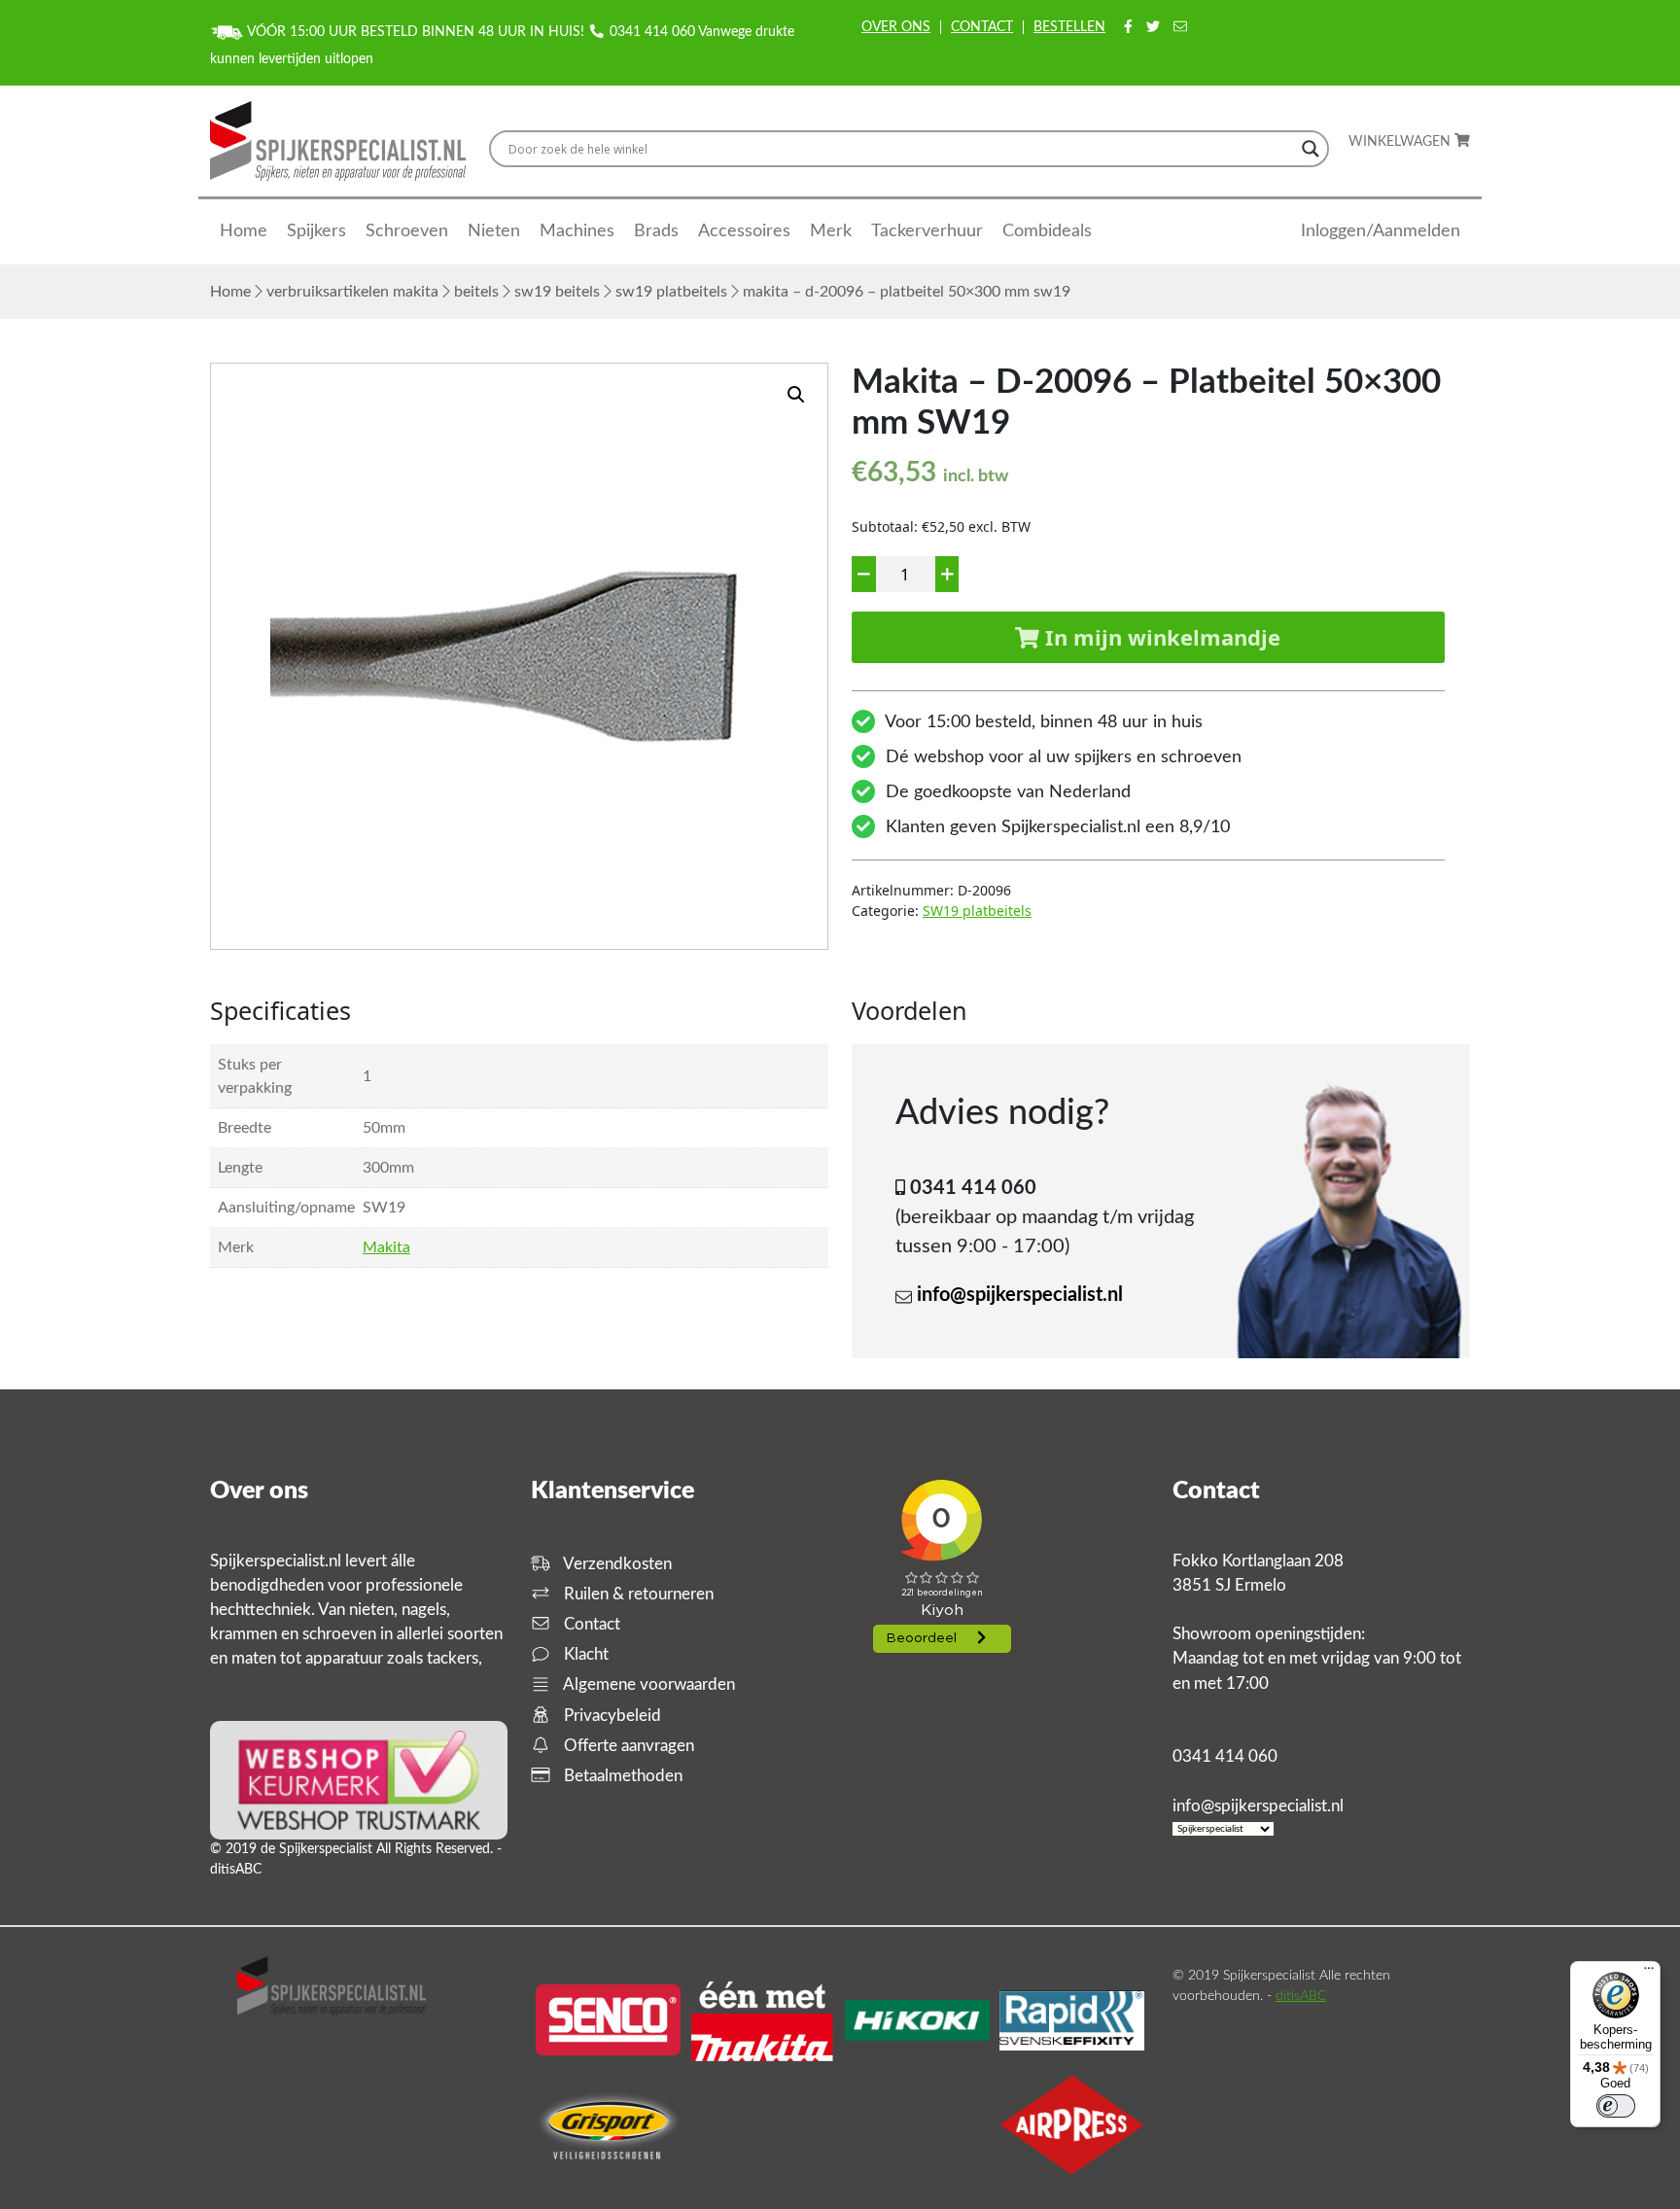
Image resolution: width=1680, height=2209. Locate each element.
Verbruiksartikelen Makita (352, 292)
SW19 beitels (557, 292)
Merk (831, 231)
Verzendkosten (616, 1564)
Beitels (476, 292)
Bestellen (1069, 27)
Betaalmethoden (621, 1776)
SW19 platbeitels (671, 292)
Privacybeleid (611, 1716)
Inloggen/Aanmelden (1381, 231)
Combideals (1047, 231)
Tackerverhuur (927, 231)
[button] (796, 395)
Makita (386, 1247)
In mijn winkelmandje (1160, 637)
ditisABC (1301, 1996)
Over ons (896, 27)
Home (244, 231)
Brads (656, 231)
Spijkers (316, 231)
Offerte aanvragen (627, 1746)
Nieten (494, 231)
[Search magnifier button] (1311, 149)
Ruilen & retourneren (637, 1594)
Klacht (584, 1654)
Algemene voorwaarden (647, 1684)
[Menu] (1649, 1973)
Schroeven (407, 231)
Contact (982, 27)
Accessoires (744, 231)
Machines (577, 231)
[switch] (1616, 2106)
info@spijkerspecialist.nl (1020, 1295)
